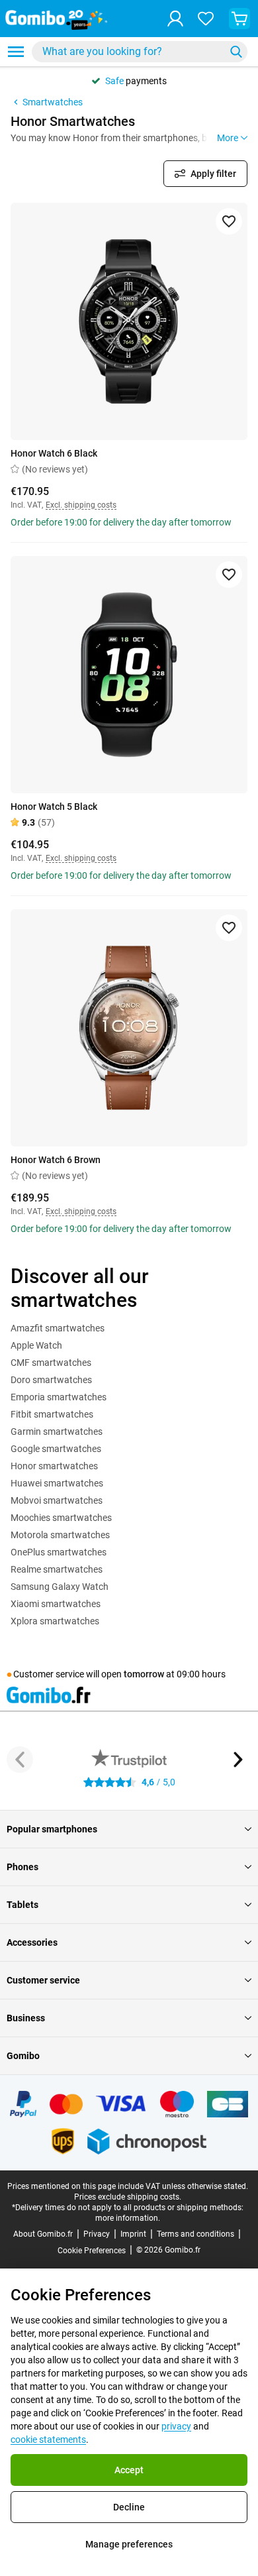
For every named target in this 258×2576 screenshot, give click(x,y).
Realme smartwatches (57, 1569)
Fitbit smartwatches (52, 1414)
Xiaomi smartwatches (56, 1604)
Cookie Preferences (92, 2251)
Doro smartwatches (51, 1380)
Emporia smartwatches (59, 1397)
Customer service (43, 1980)
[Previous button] (20, 1760)
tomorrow (144, 1674)
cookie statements (48, 2439)
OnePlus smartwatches (59, 1552)
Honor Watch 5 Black (54, 807)
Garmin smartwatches (57, 1431)
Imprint (133, 2234)
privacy (176, 2426)
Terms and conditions (195, 2234)
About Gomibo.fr (43, 2234)
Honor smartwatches (54, 1466)
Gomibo (23, 2056)
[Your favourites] (206, 19)
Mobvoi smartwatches (57, 1500)
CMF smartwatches (51, 1363)
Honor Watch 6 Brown (56, 1160)
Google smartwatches (56, 1449)
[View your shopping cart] (239, 19)
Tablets (22, 1905)
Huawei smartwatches (57, 1483)
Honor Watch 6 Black (54, 453)
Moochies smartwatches (61, 1518)
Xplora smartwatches (55, 1621)
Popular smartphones (52, 1829)
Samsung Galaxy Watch (60, 1587)
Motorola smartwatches (60, 1535)
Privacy (97, 2234)
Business (26, 2018)
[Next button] (238, 1760)
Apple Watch (36, 1345)
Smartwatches (53, 102)
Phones (22, 1867)
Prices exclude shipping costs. (128, 2197)
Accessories (32, 1942)
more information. (128, 2218)
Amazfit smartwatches (58, 1328)
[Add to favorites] (229, 221)
